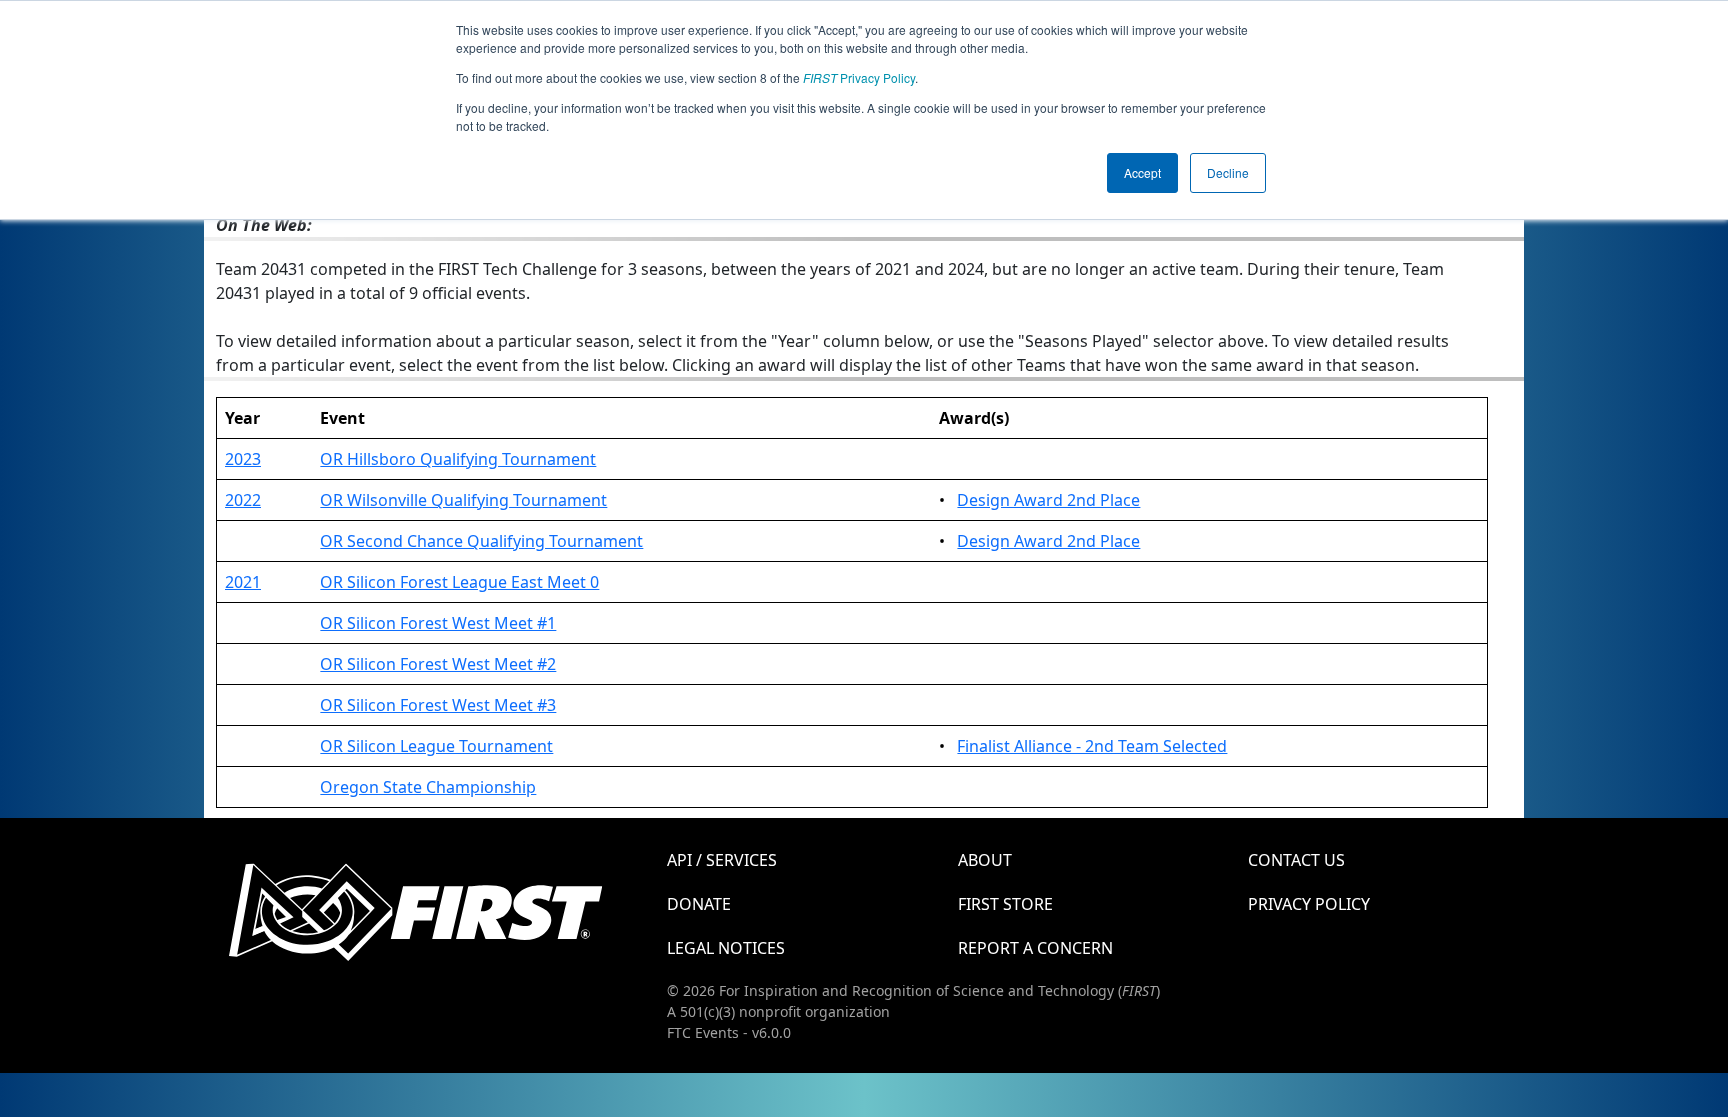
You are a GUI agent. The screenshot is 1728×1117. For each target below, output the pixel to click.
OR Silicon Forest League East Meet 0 (459, 582)
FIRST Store (1005, 904)
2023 (243, 459)
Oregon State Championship (428, 787)
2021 (243, 582)
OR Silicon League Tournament (436, 746)
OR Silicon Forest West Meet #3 (438, 705)
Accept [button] (1142, 172)
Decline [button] (1228, 172)
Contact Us (1296, 860)
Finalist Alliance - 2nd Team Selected (1092, 746)
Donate (699, 904)
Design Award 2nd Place (1048, 500)
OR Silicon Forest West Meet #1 (438, 623)
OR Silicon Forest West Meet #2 (438, 664)
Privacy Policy (859, 77)
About (985, 860)
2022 (243, 500)
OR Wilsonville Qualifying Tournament (463, 500)
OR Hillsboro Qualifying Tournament (458, 459)
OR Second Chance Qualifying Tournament (481, 541)
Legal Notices (726, 948)
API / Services (722, 860)
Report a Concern (1035, 948)
